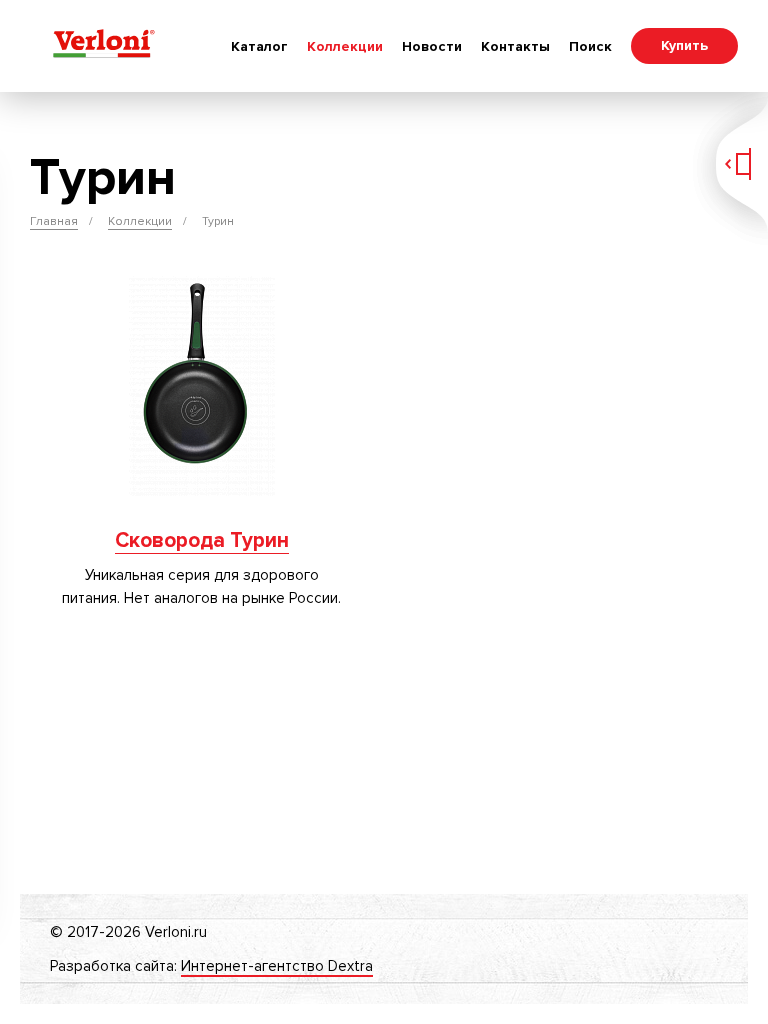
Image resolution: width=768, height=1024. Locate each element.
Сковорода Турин (202, 540)
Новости (432, 47)
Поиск (590, 47)
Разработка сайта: (211, 966)
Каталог (259, 47)
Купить (684, 45)
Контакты (515, 47)
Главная (54, 221)
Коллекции (345, 47)
